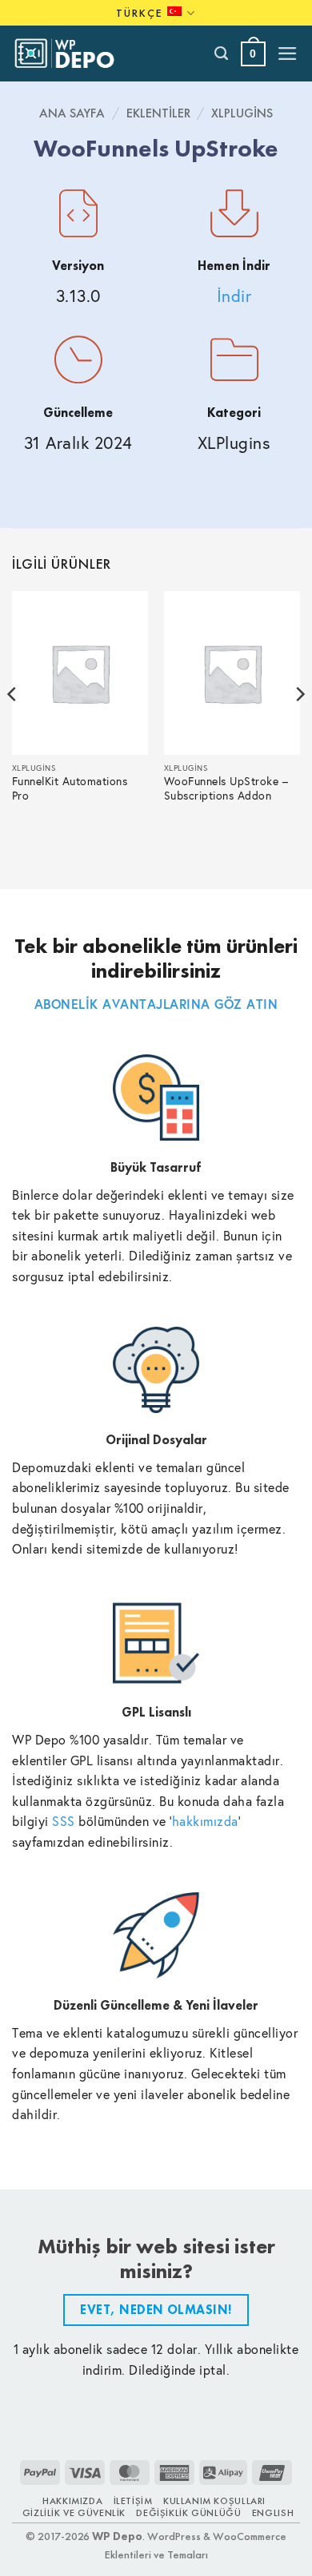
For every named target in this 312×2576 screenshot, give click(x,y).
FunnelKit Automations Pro (70, 789)
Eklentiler (158, 113)
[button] (253, 54)
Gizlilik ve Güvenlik (74, 2513)
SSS (64, 1821)
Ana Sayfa (72, 113)
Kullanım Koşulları (214, 2501)
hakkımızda (205, 1821)
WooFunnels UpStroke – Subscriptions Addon (226, 789)
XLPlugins (242, 113)
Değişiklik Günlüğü (188, 2513)
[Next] (299, 726)
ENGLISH (273, 2513)
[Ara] (222, 54)
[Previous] (13, 726)
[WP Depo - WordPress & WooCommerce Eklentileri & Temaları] (73, 54)
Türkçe (140, 13)
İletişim (133, 2501)
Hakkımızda (72, 2501)
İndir (234, 296)
